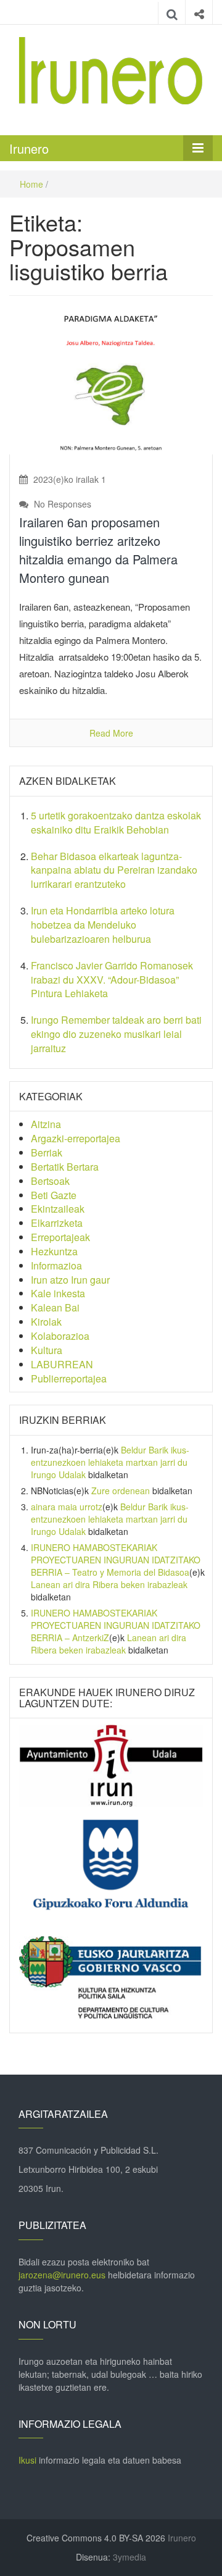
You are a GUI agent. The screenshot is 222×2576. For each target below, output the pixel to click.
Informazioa (56, 1265)
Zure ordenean (121, 1491)
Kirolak (46, 1322)
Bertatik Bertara (65, 1167)
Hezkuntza (54, 1251)
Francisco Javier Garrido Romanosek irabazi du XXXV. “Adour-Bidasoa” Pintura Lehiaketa (112, 980)
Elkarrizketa (57, 1223)
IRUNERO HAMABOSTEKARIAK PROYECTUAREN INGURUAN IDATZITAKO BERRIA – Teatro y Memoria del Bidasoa (116, 1560)
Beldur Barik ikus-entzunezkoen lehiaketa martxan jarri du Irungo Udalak (110, 1462)
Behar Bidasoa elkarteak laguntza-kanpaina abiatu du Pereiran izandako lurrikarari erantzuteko (114, 870)
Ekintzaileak (58, 1209)
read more (111, 733)
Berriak (47, 1152)
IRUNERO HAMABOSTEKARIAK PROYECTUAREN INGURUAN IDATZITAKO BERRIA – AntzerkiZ (116, 1625)
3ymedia (129, 2557)
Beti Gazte (54, 1195)
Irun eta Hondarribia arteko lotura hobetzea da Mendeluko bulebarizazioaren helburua (103, 925)
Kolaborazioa (60, 1336)
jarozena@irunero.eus (62, 2275)
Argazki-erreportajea (76, 1138)
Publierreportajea (69, 1378)
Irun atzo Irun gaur (70, 1280)
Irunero (29, 148)
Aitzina (46, 1124)
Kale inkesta (58, 1293)
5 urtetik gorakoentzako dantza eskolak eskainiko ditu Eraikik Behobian (116, 822)
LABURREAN (62, 1364)
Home (31, 184)
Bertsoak (50, 1181)
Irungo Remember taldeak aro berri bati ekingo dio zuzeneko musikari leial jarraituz (116, 1034)
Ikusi (27, 2460)
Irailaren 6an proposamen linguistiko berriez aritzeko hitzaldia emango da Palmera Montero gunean (98, 550)
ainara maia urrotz (67, 1507)
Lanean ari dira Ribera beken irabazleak (109, 1584)
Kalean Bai (55, 1307)
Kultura (47, 1350)
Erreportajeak (60, 1237)
